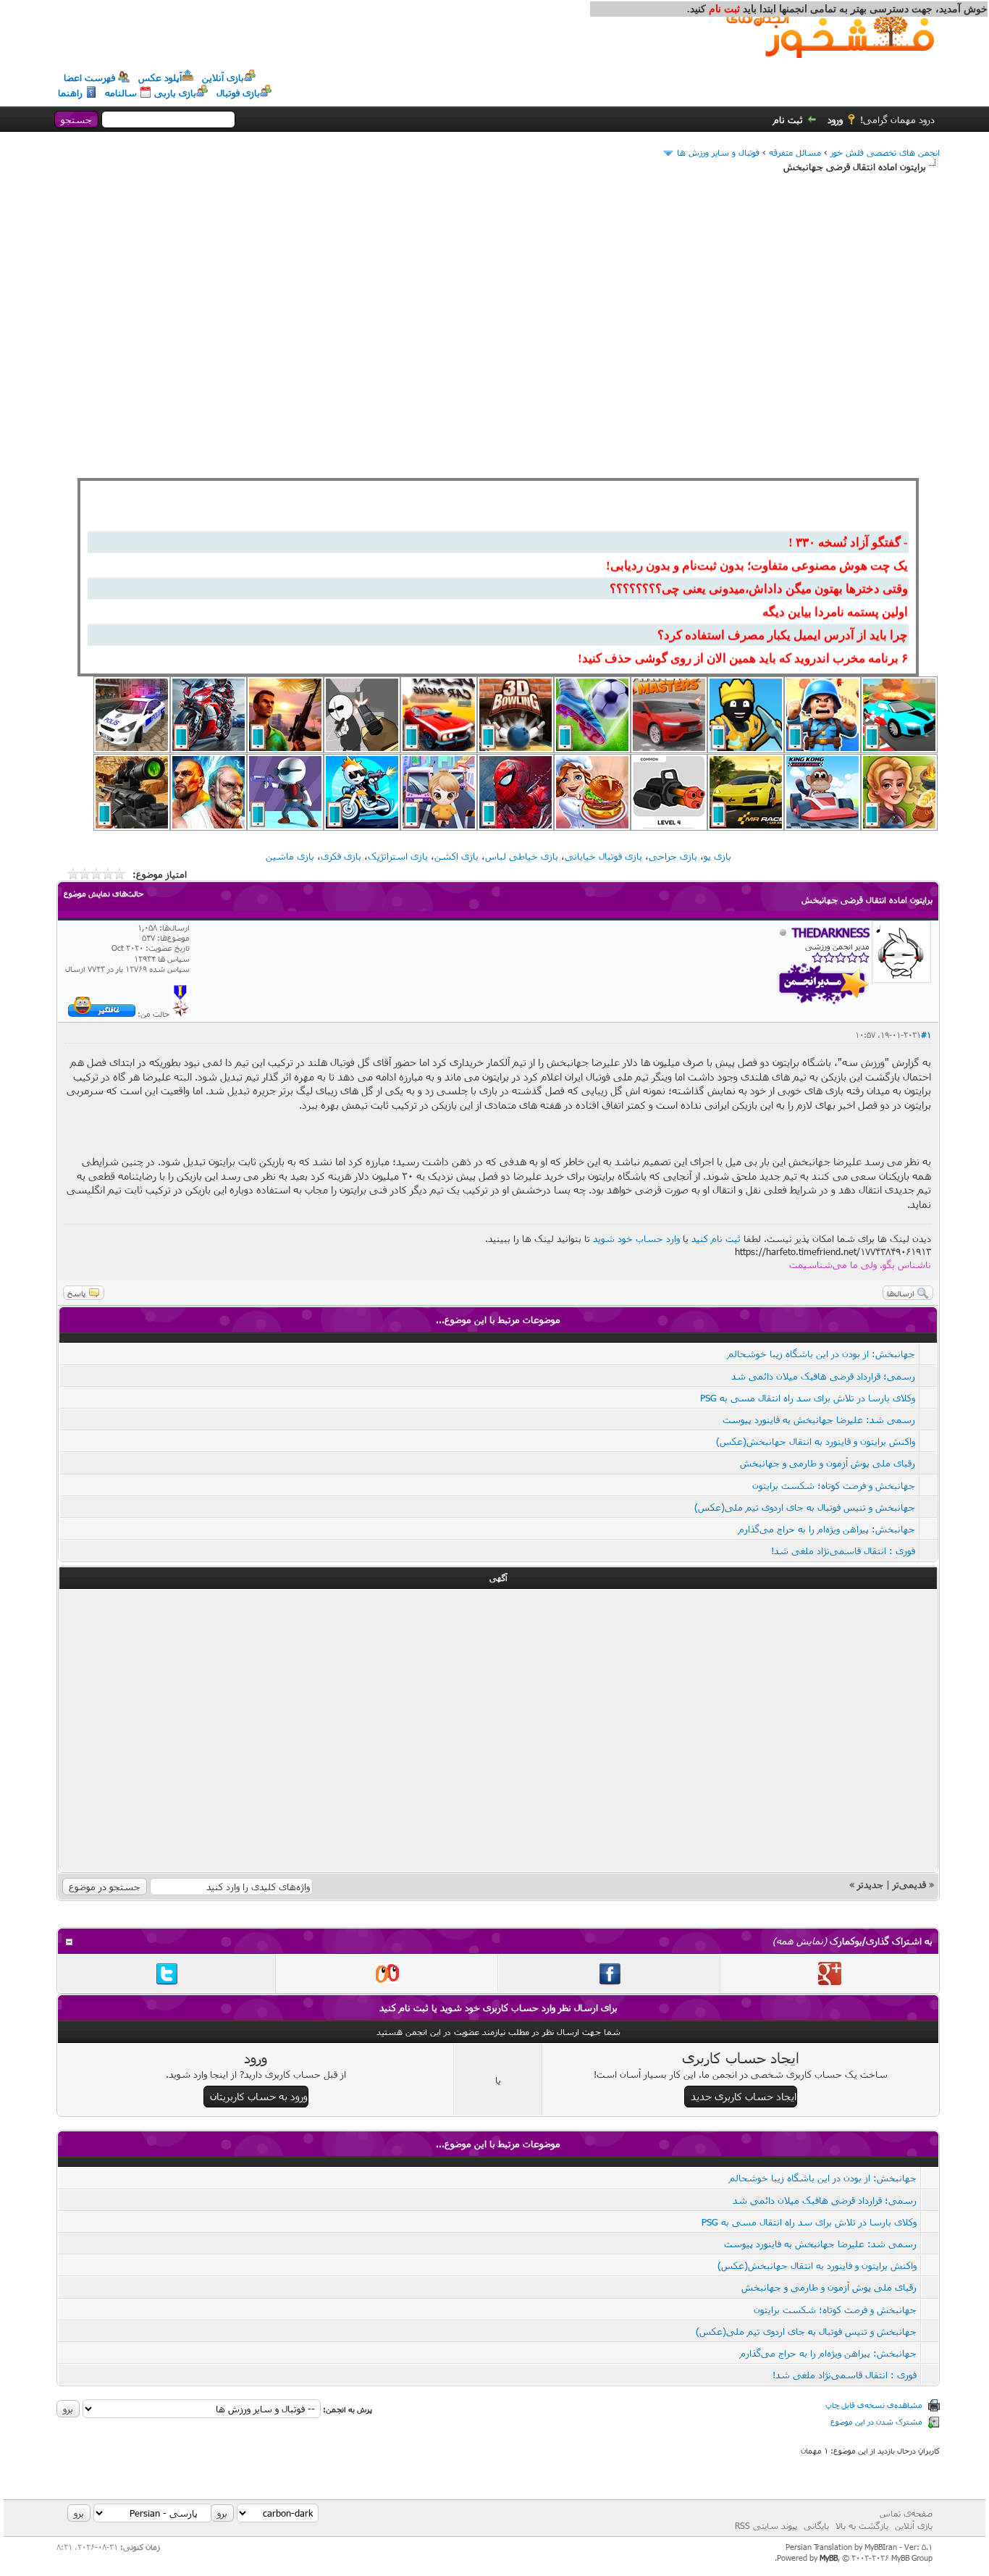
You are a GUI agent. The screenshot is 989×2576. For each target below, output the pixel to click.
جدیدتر (870, 1884)
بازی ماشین (290, 856)
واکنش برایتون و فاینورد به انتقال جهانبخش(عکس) (816, 1441)
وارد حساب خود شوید (636, 1238)
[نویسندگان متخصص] (181, 1014)
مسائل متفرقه (795, 152)
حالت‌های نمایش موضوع (104, 893)
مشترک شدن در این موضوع (876, 2421)
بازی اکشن (456, 856)
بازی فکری (341, 856)
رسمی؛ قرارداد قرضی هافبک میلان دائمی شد (823, 1376)
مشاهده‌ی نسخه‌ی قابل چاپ (874, 2405)
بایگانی (816, 2525)
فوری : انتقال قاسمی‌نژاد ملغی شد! (843, 1551)
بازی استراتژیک (398, 856)
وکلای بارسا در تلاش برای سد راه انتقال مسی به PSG (808, 1398)
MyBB (829, 2558)
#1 (926, 1035)
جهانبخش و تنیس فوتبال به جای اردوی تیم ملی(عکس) (805, 1507)
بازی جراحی (673, 856)
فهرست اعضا (89, 77)
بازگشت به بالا (862, 2525)
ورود (835, 119)
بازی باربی (175, 93)
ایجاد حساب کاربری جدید (744, 2096)
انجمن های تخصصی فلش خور (885, 152)
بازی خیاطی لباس (522, 856)
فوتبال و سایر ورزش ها (718, 152)
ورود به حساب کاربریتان (259, 2096)
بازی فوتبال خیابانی (603, 856)
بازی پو (717, 856)
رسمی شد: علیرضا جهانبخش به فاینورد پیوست (819, 1419)
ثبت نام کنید (716, 1238)
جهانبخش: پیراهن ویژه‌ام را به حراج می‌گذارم (827, 1529)
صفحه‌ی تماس (906, 2513)
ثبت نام (788, 119)
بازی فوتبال (238, 93)
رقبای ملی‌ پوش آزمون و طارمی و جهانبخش (828, 1463)
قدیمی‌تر (909, 1884)
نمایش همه (800, 1941)
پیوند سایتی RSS (766, 2525)
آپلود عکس (160, 77)
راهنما (70, 93)
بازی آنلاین (223, 77)
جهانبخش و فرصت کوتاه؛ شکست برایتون (834, 1485)
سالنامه (121, 93)
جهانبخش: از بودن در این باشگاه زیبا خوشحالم (821, 1354)
